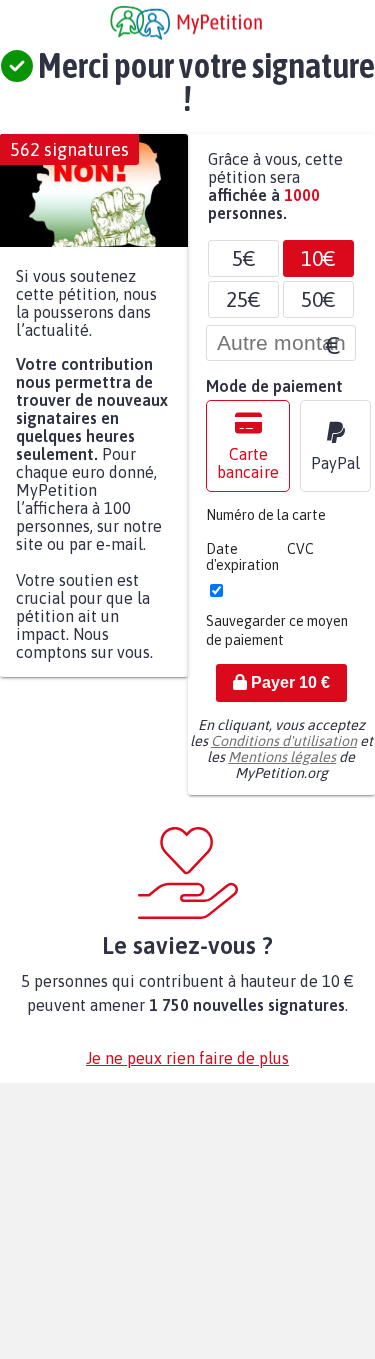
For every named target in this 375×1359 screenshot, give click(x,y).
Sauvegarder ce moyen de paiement (277, 640)
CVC (300, 559)
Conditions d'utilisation (284, 751)
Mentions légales (282, 767)
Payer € (288, 692)
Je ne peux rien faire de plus (187, 1068)
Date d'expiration (242, 567)
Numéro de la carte (266, 525)
